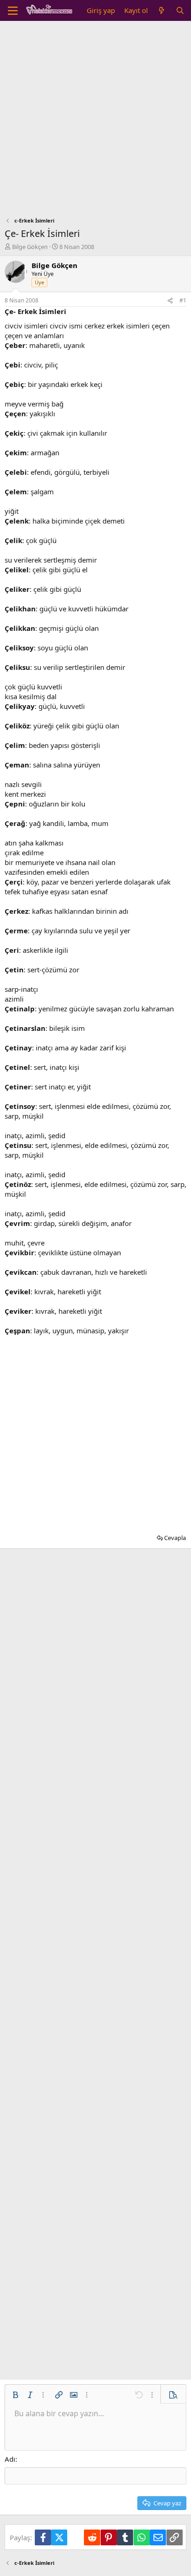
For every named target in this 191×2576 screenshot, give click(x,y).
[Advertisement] (95, 121)
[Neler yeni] (162, 10)
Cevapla (175, 1538)
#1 (183, 300)
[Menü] (13, 11)
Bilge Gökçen (30, 247)
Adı (10, 2459)
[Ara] (180, 10)
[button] (15, 2395)
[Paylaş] (170, 301)
